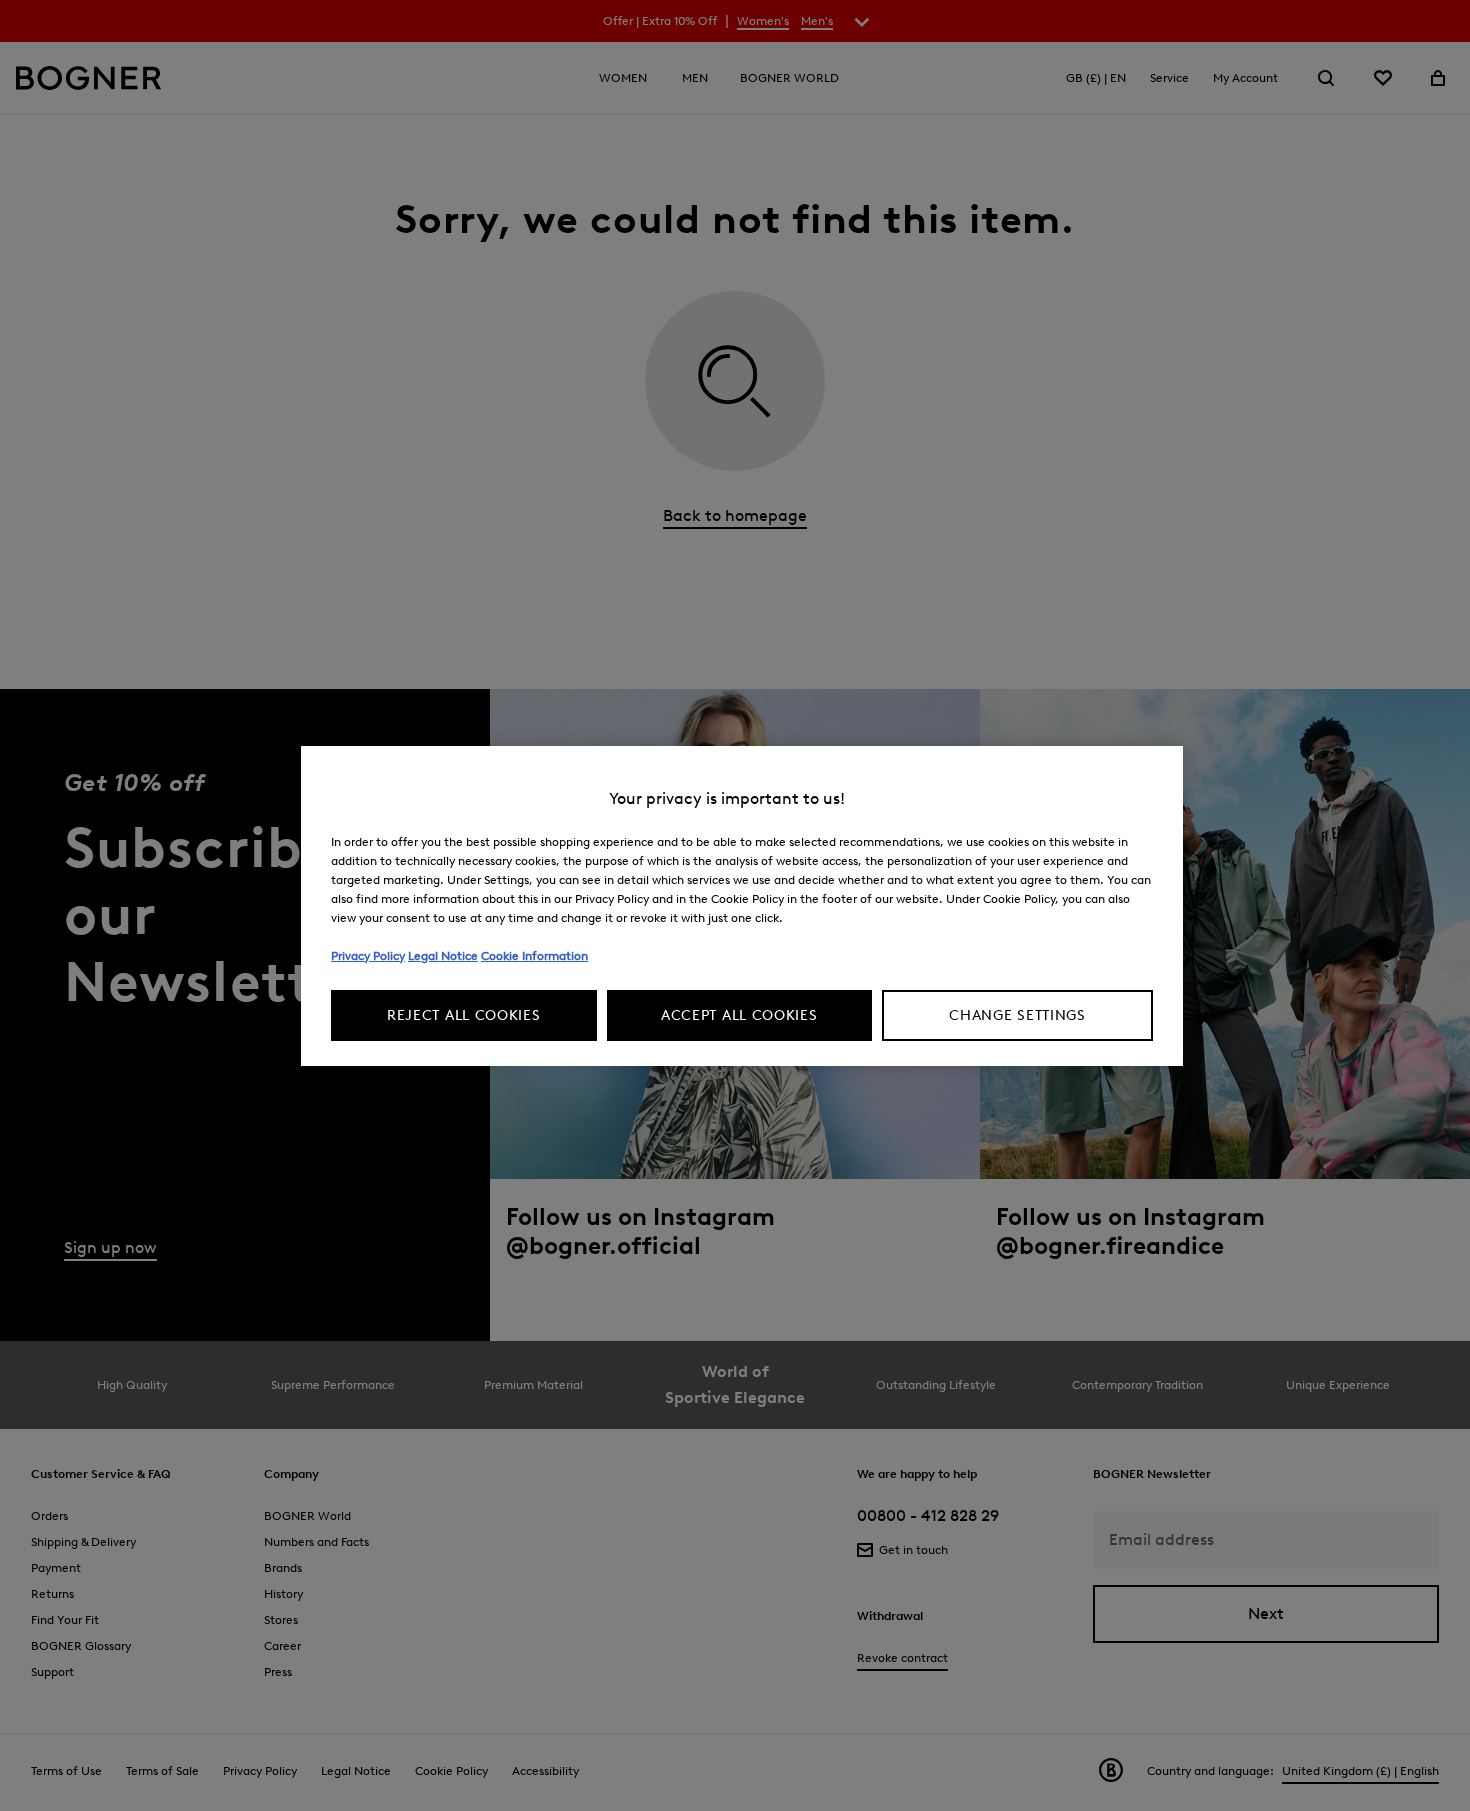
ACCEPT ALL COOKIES (739, 1015)
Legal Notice (443, 955)
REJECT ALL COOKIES (464, 1015)
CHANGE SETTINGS (1017, 1015)
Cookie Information (534, 955)
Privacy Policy (368, 955)
